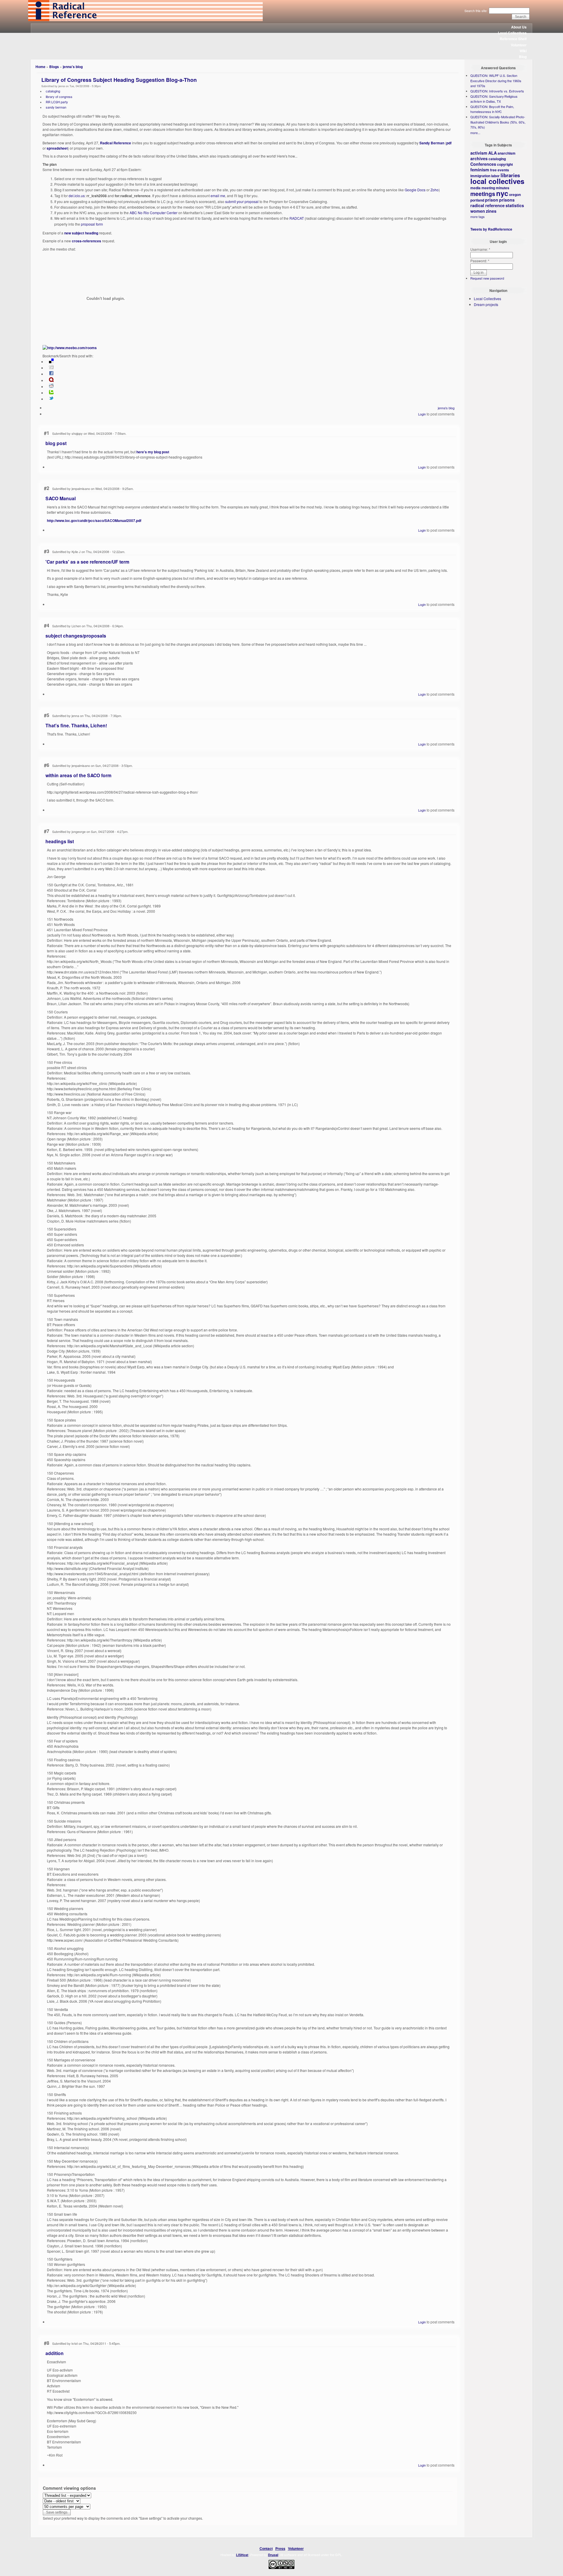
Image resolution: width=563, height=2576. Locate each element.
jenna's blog (73, 67)
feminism (480, 170)
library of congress (59, 97)
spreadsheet (57, 148)
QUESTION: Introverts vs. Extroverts (497, 91)
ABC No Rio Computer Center (154, 213)
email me (218, 196)
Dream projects (486, 304)
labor (495, 176)
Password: (480, 261)
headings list (60, 841)
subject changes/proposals (76, 636)
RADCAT (297, 218)
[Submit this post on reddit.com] (51, 387)
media (475, 188)
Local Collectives (512, 33)
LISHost (242, 2555)
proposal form (92, 224)
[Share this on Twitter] (51, 399)
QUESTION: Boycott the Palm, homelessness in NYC (492, 109)
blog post (56, 443)
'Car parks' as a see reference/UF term (87, 562)
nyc (502, 193)
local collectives (497, 181)
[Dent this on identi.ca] (51, 381)
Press (280, 2548)
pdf (449, 143)
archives (479, 158)
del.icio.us (77, 196)
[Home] (145, 20)
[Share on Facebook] (51, 374)
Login (422, 414)
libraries (510, 175)
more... (475, 133)
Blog (523, 57)
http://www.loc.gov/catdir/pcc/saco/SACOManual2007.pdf (94, 520)
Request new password (487, 278)
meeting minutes (495, 188)
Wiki (523, 51)
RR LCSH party (57, 102)
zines (491, 211)
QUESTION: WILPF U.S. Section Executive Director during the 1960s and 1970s (496, 81)
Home (40, 67)
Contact (266, 2548)
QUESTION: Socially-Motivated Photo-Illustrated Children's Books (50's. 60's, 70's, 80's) (498, 122)
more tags (478, 217)
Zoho (435, 190)
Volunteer (519, 45)
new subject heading (81, 233)
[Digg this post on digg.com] (51, 368)
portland (477, 200)
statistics (515, 205)
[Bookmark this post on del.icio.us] (51, 362)
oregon (515, 195)
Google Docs (415, 190)
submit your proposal (242, 201)
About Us (519, 27)
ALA (492, 153)
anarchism (507, 153)
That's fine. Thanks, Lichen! (76, 725)
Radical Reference (116, 143)
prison (492, 200)
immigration (480, 176)
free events (500, 170)
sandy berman (56, 107)
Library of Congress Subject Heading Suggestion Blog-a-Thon (119, 80)
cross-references (87, 241)
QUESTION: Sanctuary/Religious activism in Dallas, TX (494, 99)
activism (479, 153)
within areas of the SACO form (78, 775)
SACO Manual (61, 498)
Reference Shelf (513, 39)
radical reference (487, 205)
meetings (483, 194)
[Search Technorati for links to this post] (51, 393)
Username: (480, 249)
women (478, 211)
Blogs (54, 67)
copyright (505, 164)
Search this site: (476, 11)
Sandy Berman (432, 143)
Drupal (273, 2555)
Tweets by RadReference (491, 229)
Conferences (483, 164)
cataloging (53, 91)
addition (55, 2353)
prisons (507, 200)
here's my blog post (153, 452)
